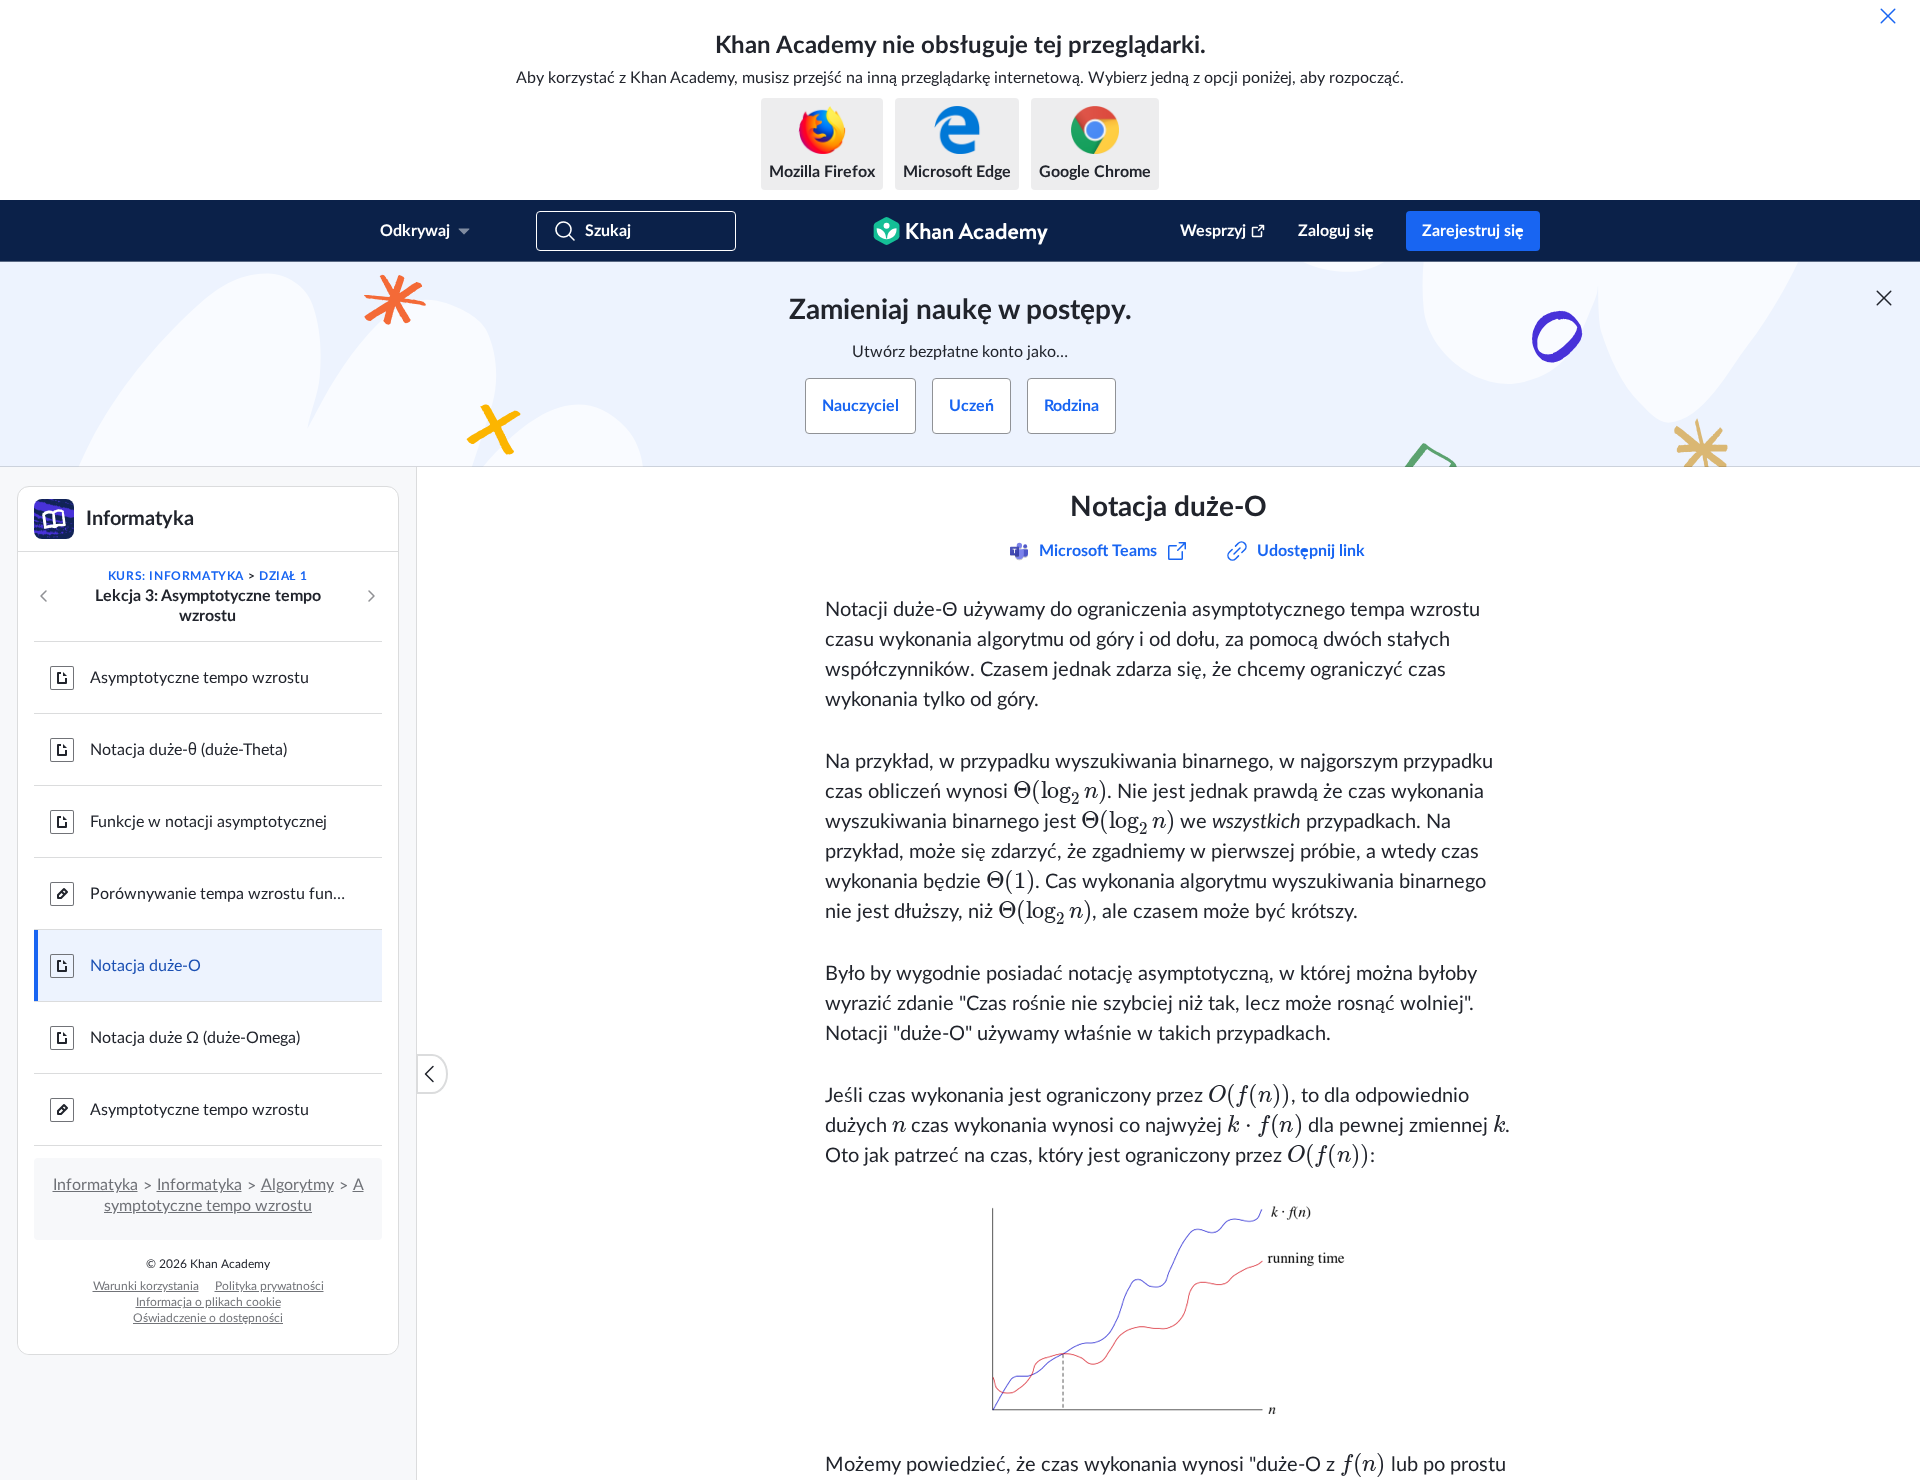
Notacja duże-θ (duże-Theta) (188, 750)
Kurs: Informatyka (176, 576)
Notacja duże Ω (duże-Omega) (195, 1038)
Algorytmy (297, 1185)
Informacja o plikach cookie (208, 1302)
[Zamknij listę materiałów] (432, 1074)
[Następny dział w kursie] (371, 596)
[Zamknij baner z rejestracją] (1884, 298)
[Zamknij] (1888, 16)
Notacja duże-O (145, 966)
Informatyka (95, 1185)
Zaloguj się (1336, 231)
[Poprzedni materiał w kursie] (44, 596)
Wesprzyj (1213, 231)
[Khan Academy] (960, 231)
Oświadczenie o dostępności (208, 1318)
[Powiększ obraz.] (1168, 1310)
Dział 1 (283, 576)
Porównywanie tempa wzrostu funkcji (220, 894)
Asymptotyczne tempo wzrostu (199, 678)
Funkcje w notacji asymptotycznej (208, 822)
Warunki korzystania (146, 1286)
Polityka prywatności (269, 1286)
